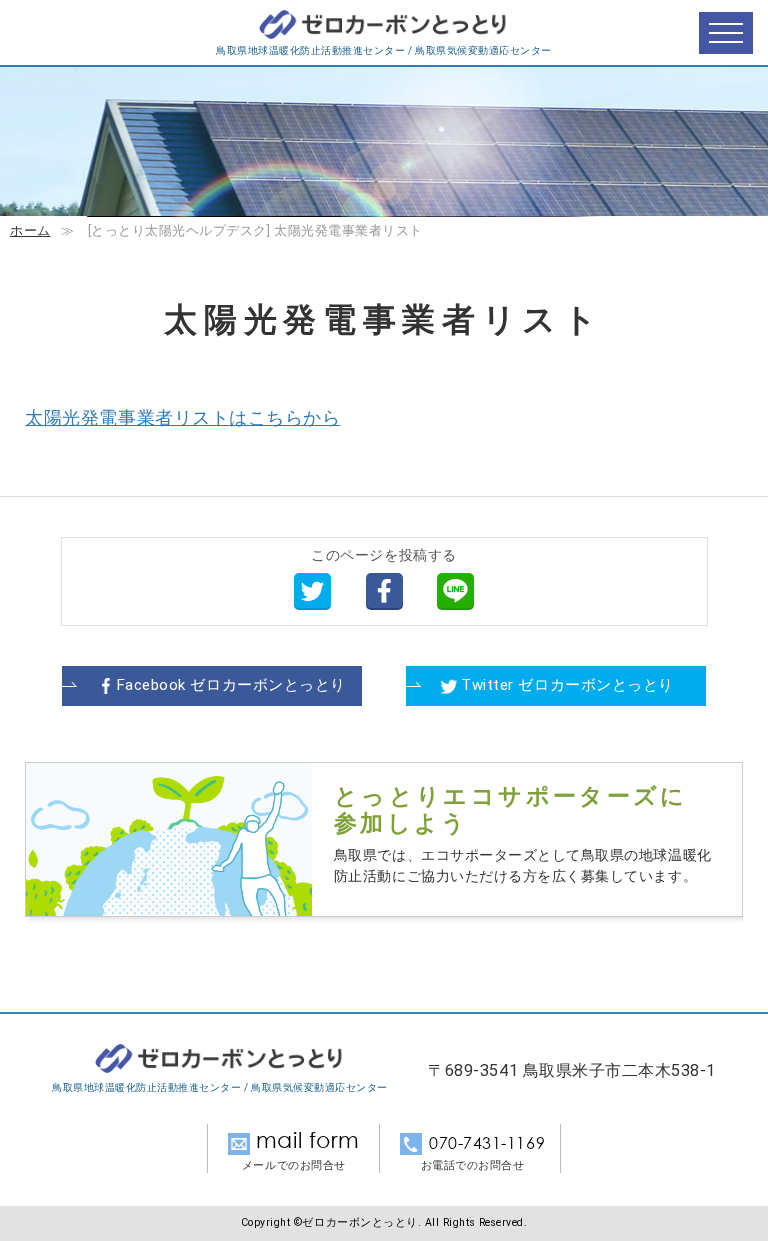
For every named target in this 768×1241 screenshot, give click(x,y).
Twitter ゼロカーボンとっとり (567, 685)
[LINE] (455, 590)
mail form (308, 1140)
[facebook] (384, 590)
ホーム (30, 230)
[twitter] (312, 590)
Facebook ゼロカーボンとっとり (231, 685)
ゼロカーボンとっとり (384, 25)
